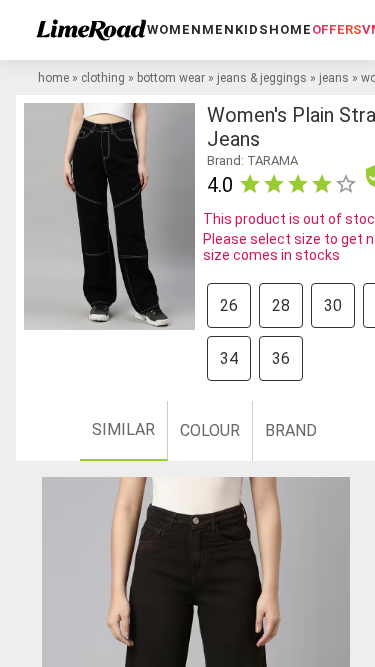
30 (333, 305)
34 (229, 358)
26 (229, 305)
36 (281, 358)
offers (337, 29)
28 (281, 305)
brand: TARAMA (252, 160)
